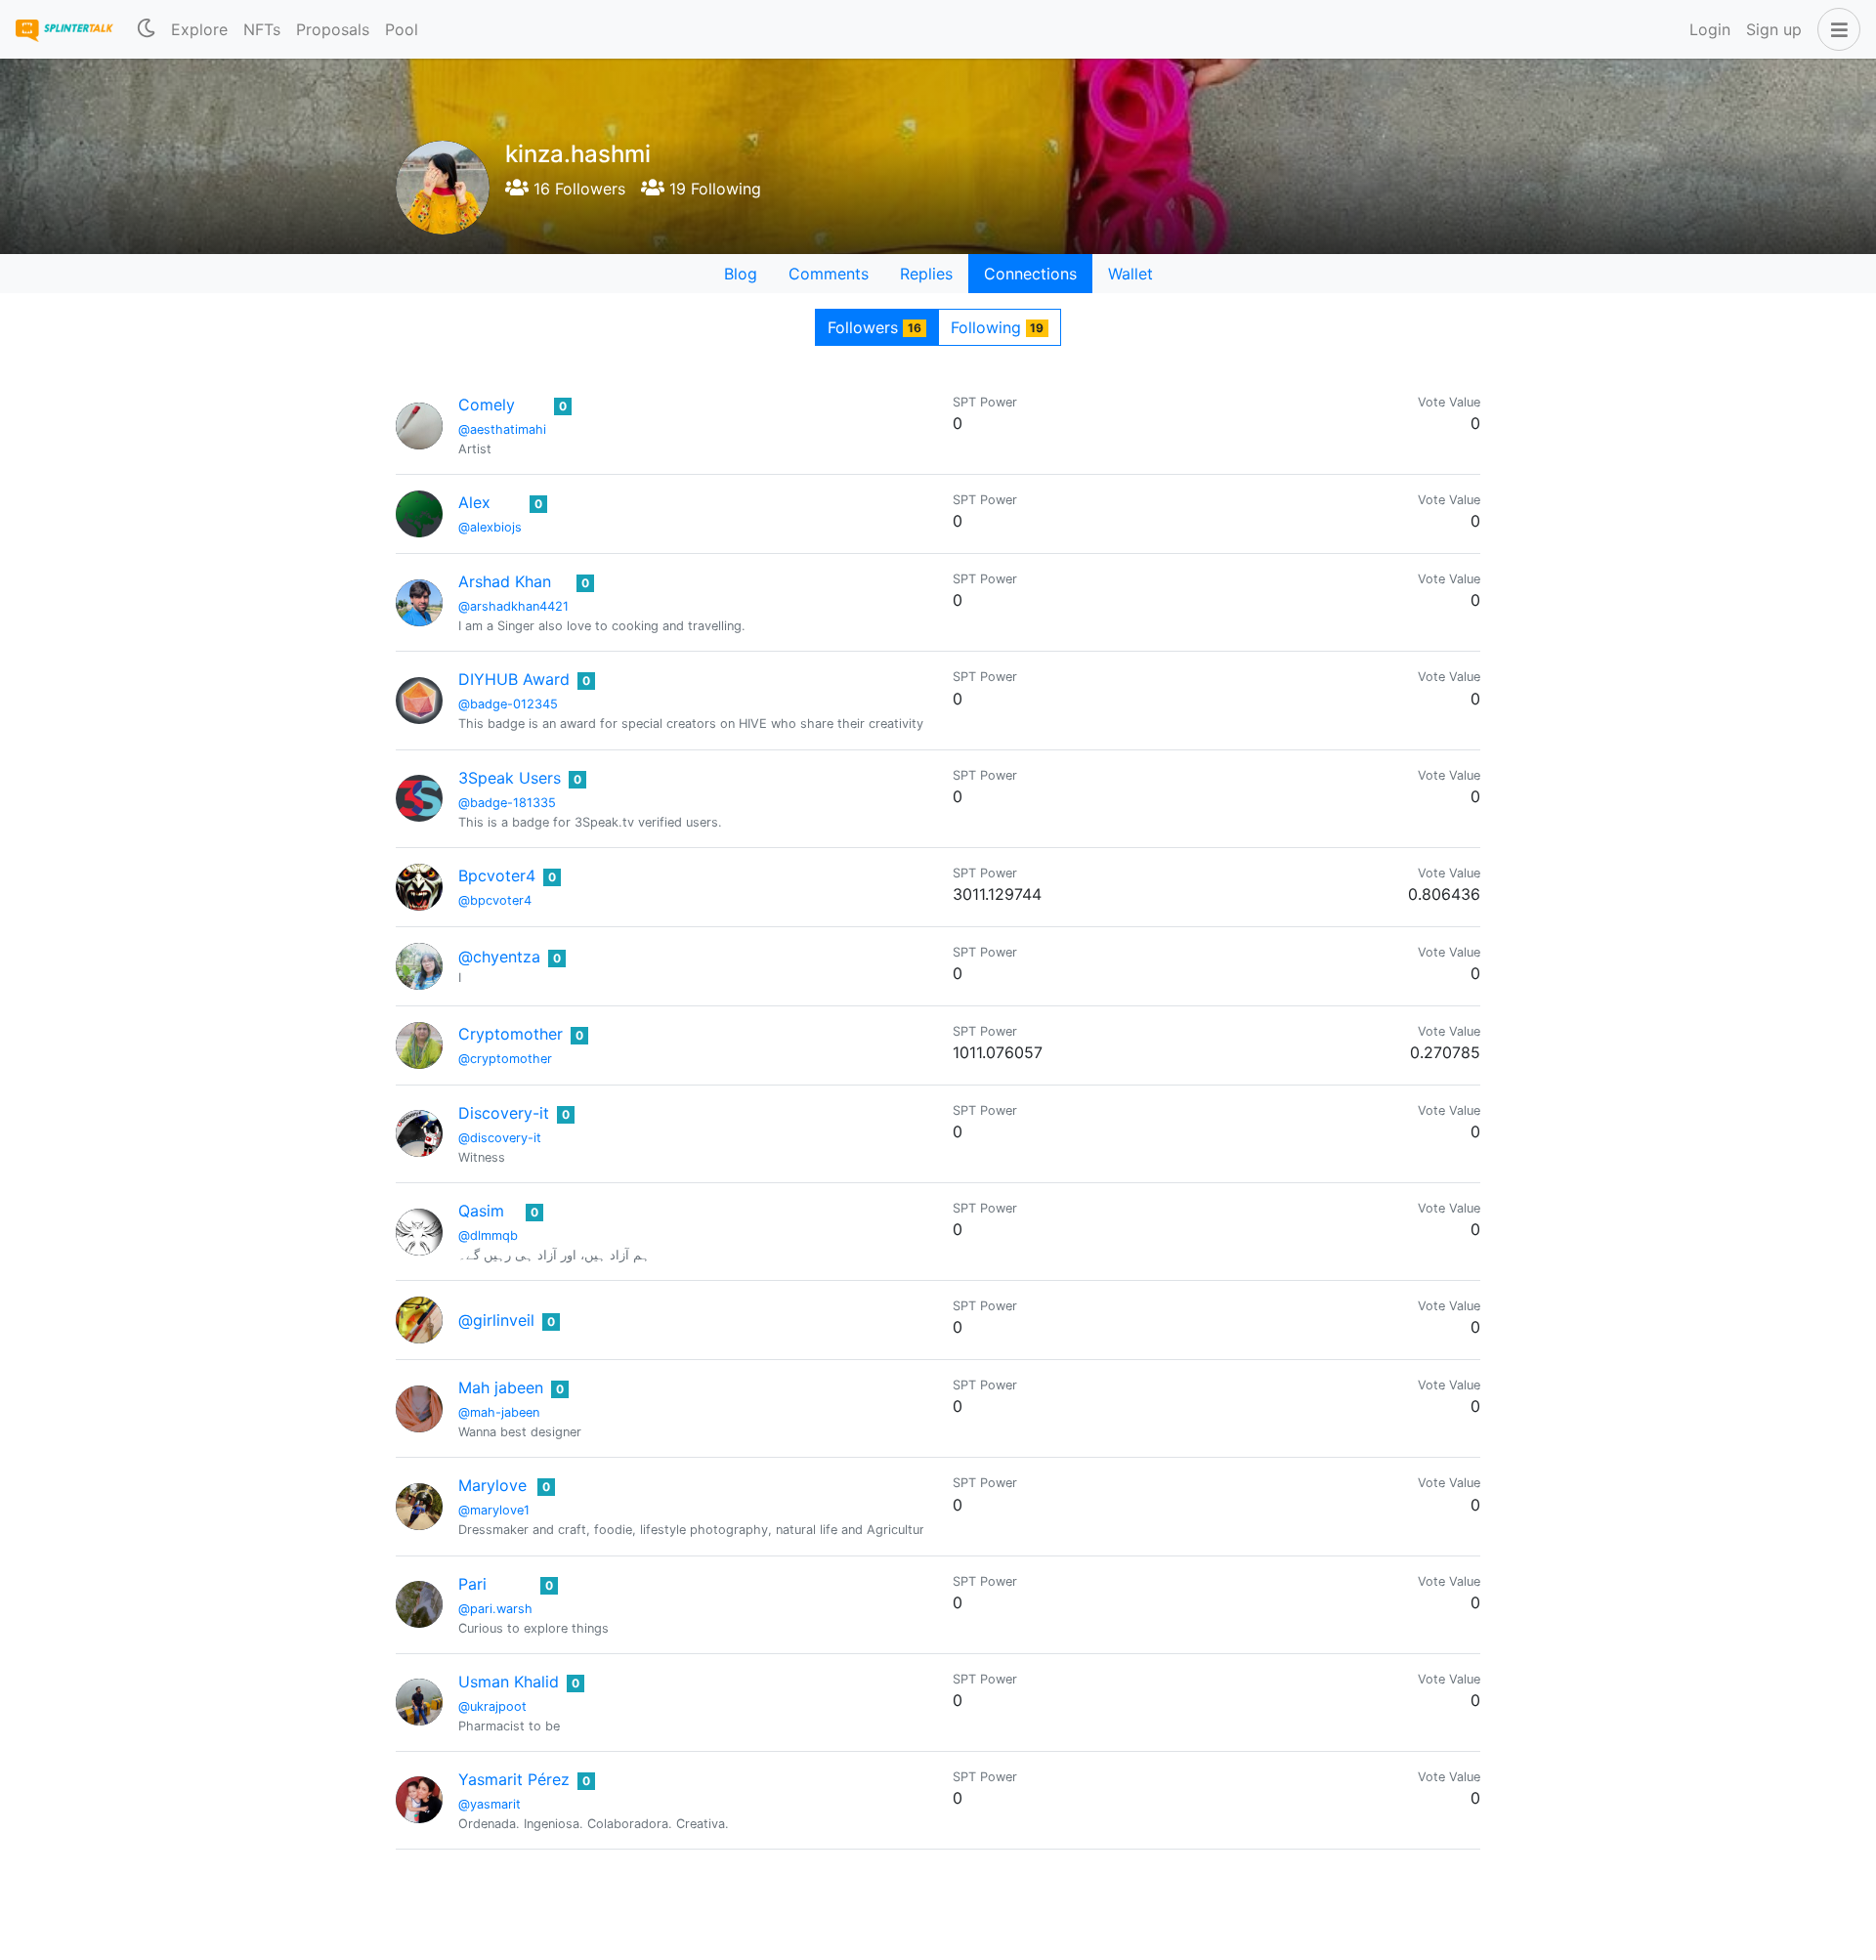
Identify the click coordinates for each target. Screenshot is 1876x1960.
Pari (472, 1584)
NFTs (262, 29)
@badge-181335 (507, 803)
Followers (874, 327)
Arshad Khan (505, 581)
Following (998, 327)
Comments (829, 274)
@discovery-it (500, 1138)
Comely (487, 405)
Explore (199, 29)
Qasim (481, 1211)
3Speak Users (510, 778)
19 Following (713, 189)
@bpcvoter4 (495, 900)
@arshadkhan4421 (513, 606)
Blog (741, 274)
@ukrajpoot (492, 1706)
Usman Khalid (509, 1682)
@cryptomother (505, 1059)
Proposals (333, 29)
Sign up (1774, 29)
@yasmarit (490, 1804)
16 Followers (577, 189)
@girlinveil (496, 1320)
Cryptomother (511, 1034)
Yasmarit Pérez (514, 1779)
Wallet (1130, 274)
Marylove (492, 1485)
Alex (474, 502)
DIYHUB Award (514, 679)
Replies (926, 274)
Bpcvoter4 (497, 875)
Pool (402, 29)
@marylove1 (494, 1510)
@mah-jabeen (499, 1412)
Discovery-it (504, 1113)
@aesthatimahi (502, 429)
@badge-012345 (508, 704)
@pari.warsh (495, 1609)
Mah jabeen (501, 1387)
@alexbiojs (490, 527)
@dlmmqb (488, 1236)
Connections (1030, 274)
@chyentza (499, 957)
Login (1710, 29)
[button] (1835, 29)
